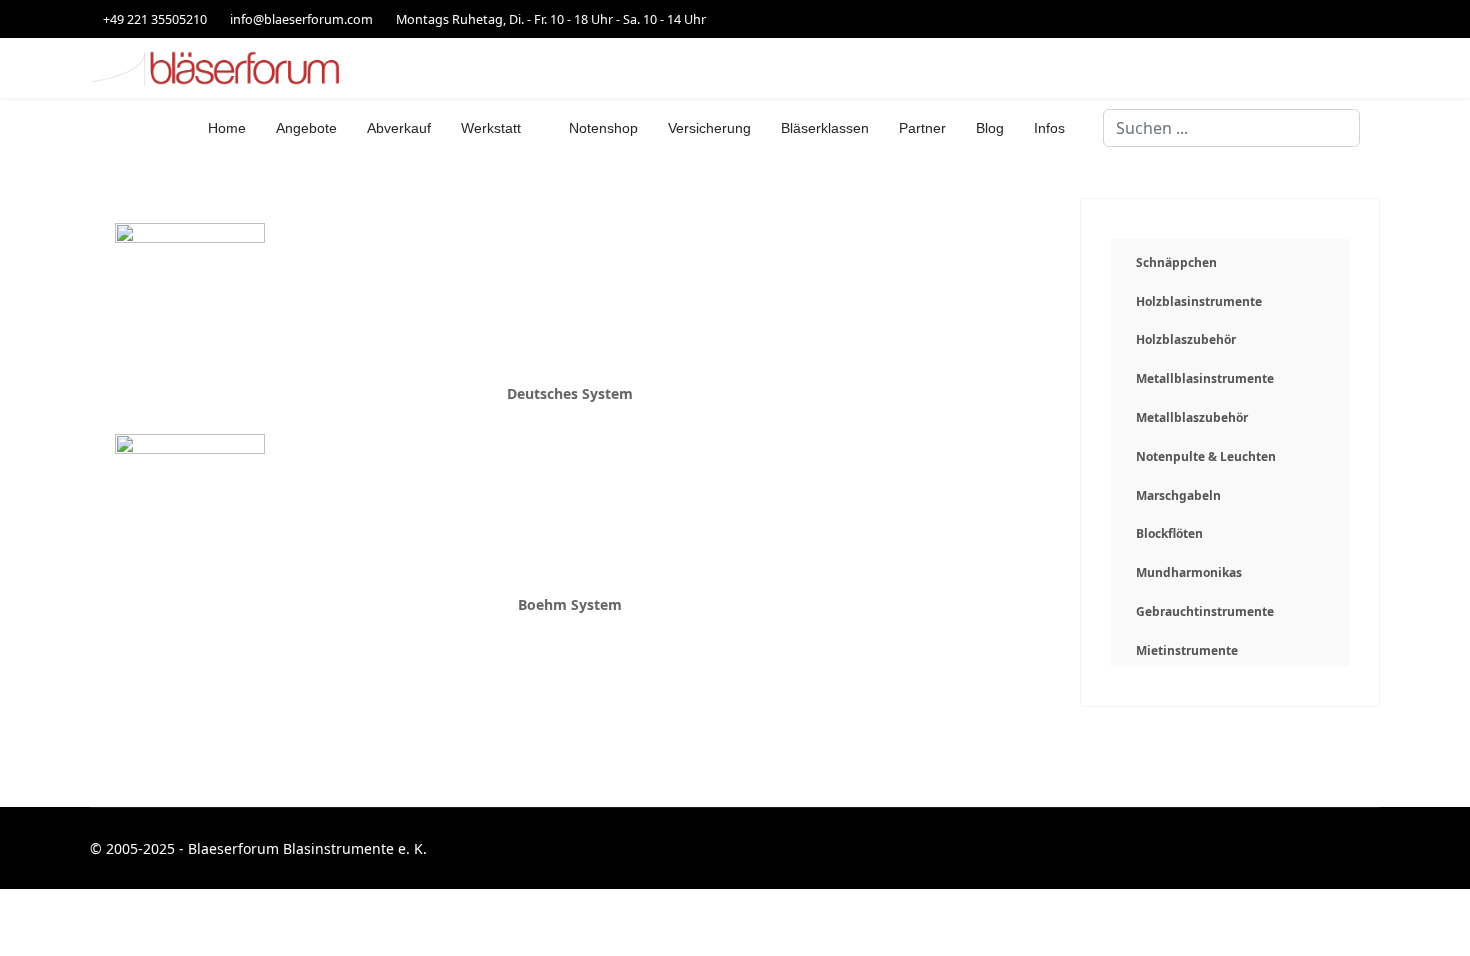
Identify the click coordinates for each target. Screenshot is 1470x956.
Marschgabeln (1178, 495)
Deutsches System (570, 393)
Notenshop (603, 128)
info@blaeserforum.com (301, 19)
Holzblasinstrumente (1199, 301)
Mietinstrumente (1187, 650)
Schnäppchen (1176, 262)
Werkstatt (491, 128)
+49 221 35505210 (155, 19)
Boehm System (570, 604)
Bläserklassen (825, 128)
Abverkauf (399, 128)
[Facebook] (1374, 18)
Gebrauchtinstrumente (1205, 611)
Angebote (306, 128)
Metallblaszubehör (1192, 417)
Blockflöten (1169, 533)
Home (227, 128)
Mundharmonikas (1189, 572)
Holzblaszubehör (1186, 339)
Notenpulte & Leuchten (1206, 456)
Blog (990, 128)
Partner (922, 128)
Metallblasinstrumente (1205, 378)
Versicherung (709, 128)
